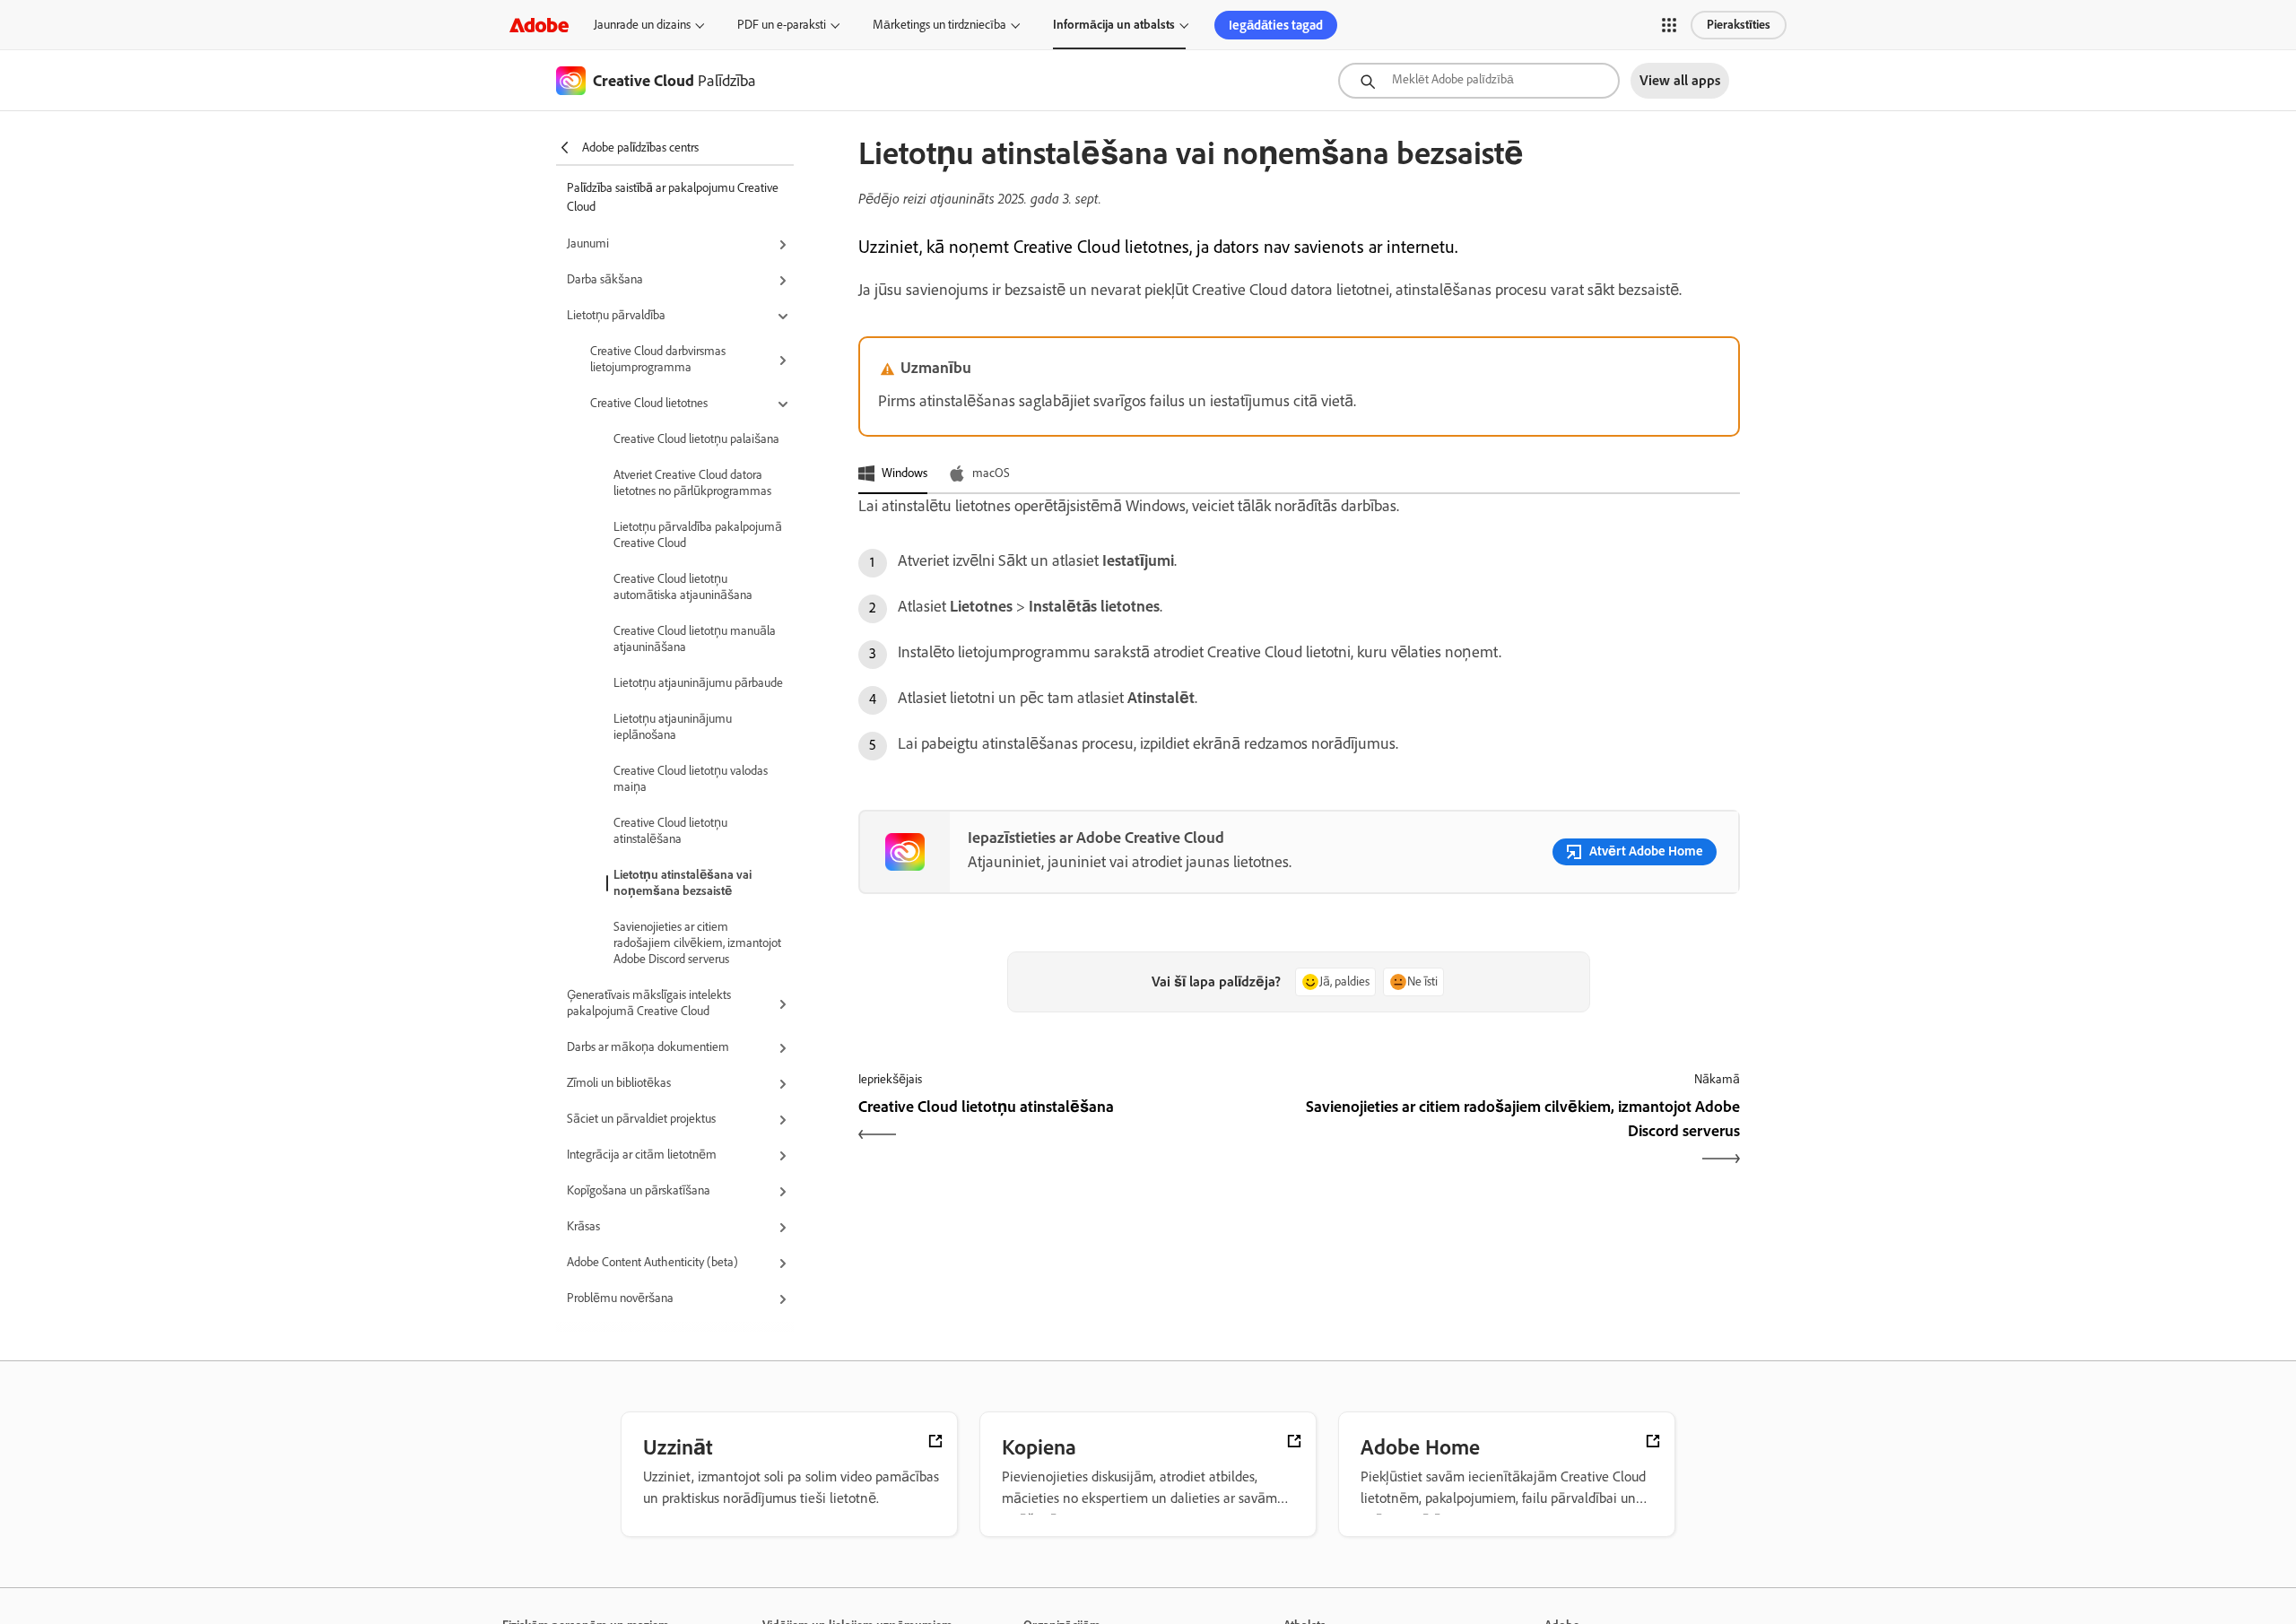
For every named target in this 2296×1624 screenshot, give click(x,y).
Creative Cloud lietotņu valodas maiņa (691, 779)
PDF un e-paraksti (782, 25)
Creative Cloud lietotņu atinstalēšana (670, 831)
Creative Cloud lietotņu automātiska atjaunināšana (683, 587)
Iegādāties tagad (1276, 25)
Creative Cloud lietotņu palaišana (696, 439)
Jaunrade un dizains (642, 25)
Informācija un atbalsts (1114, 25)
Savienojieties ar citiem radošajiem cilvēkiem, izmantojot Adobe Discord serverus (697, 943)
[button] (1669, 25)
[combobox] (1479, 81)
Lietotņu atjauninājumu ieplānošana (673, 727)
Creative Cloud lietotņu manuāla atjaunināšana (695, 639)
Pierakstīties (1739, 25)
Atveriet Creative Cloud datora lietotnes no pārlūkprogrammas (692, 483)
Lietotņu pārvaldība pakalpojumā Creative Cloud (698, 535)
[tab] (893, 474)
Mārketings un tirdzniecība (939, 25)
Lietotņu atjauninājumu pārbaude (698, 683)
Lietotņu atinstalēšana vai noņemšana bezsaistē (683, 883)
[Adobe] (539, 25)
